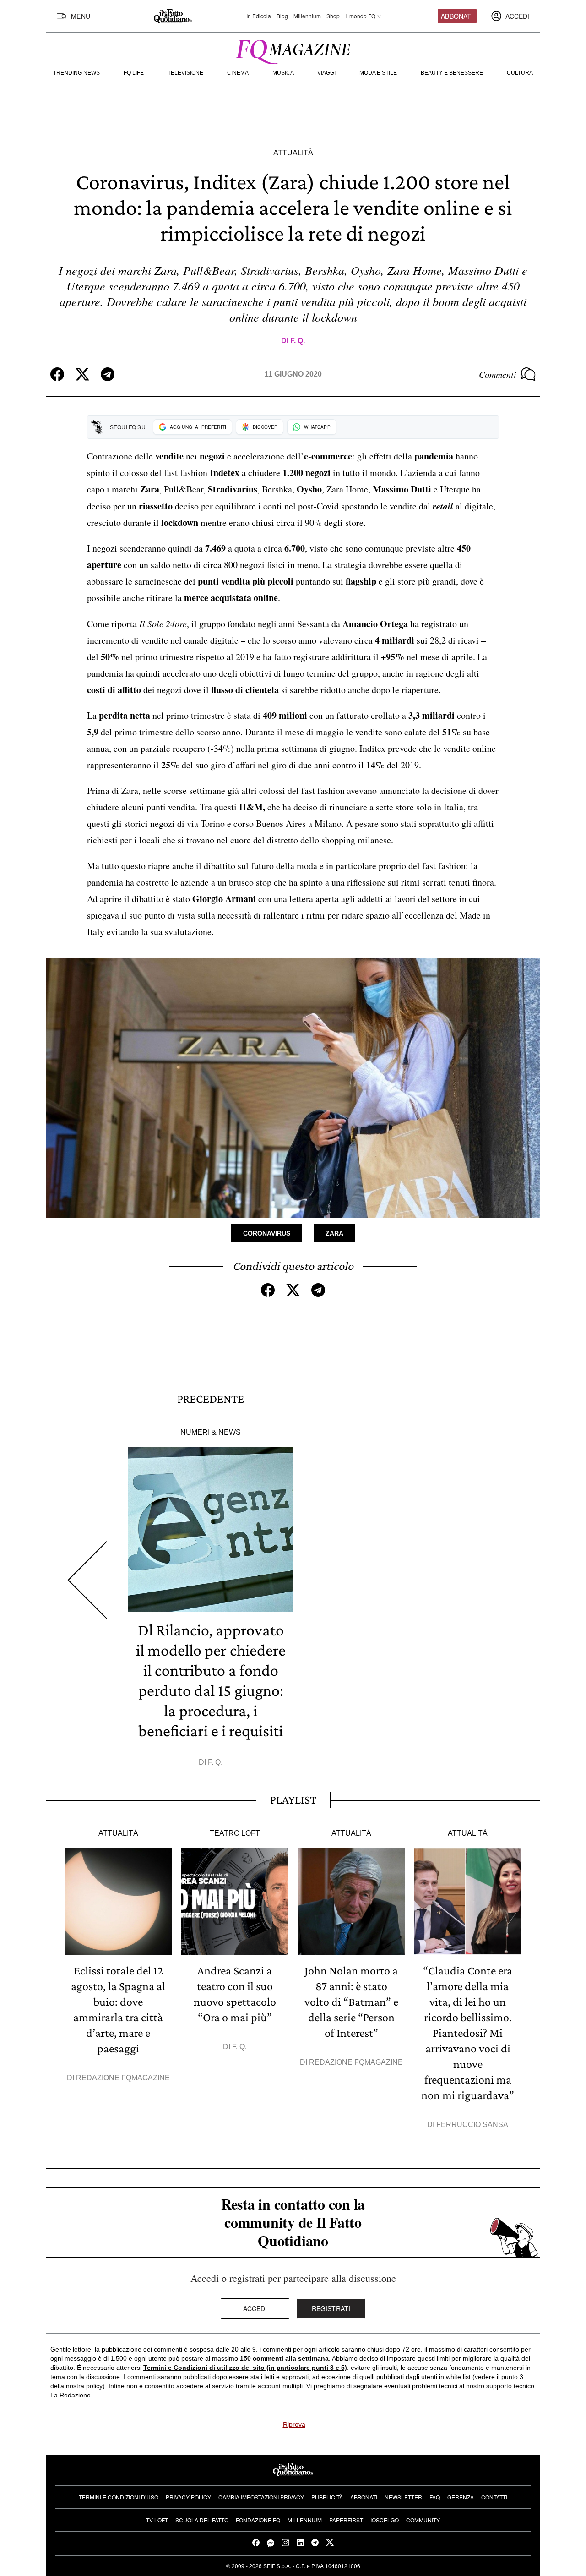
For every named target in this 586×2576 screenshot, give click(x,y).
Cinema (238, 73)
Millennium (307, 16)
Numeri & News (211, 1432)
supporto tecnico (510, 2386)
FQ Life (134, 73)
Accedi (255, 2308)
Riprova (294, 2424)
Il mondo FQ (360, 16)
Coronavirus (267, 1233)
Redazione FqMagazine (123, 2078)
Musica (283, 73)
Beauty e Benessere (452, 73)
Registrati (331, 2308)
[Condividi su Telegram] (108, 374)
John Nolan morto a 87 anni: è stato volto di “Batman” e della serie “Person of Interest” (351, 2002)
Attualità (293, 153)
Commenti (498, 374)
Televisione (185, 73)
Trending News (76, 73)
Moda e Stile (378, 73)
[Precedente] (87, 1580)
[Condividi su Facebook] (57, 374)
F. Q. (298, 341)
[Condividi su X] (82, 374)
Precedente (211, 1399)
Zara (334, 1233)
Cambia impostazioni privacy (261, 2497)
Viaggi (326, 73)
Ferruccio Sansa (472, 2125)
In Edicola (259, 16)
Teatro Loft (235, 1833)
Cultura (520, 73)
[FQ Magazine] (293, 50)
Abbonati (457, 16)
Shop (333, 16)
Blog (282, 16)
